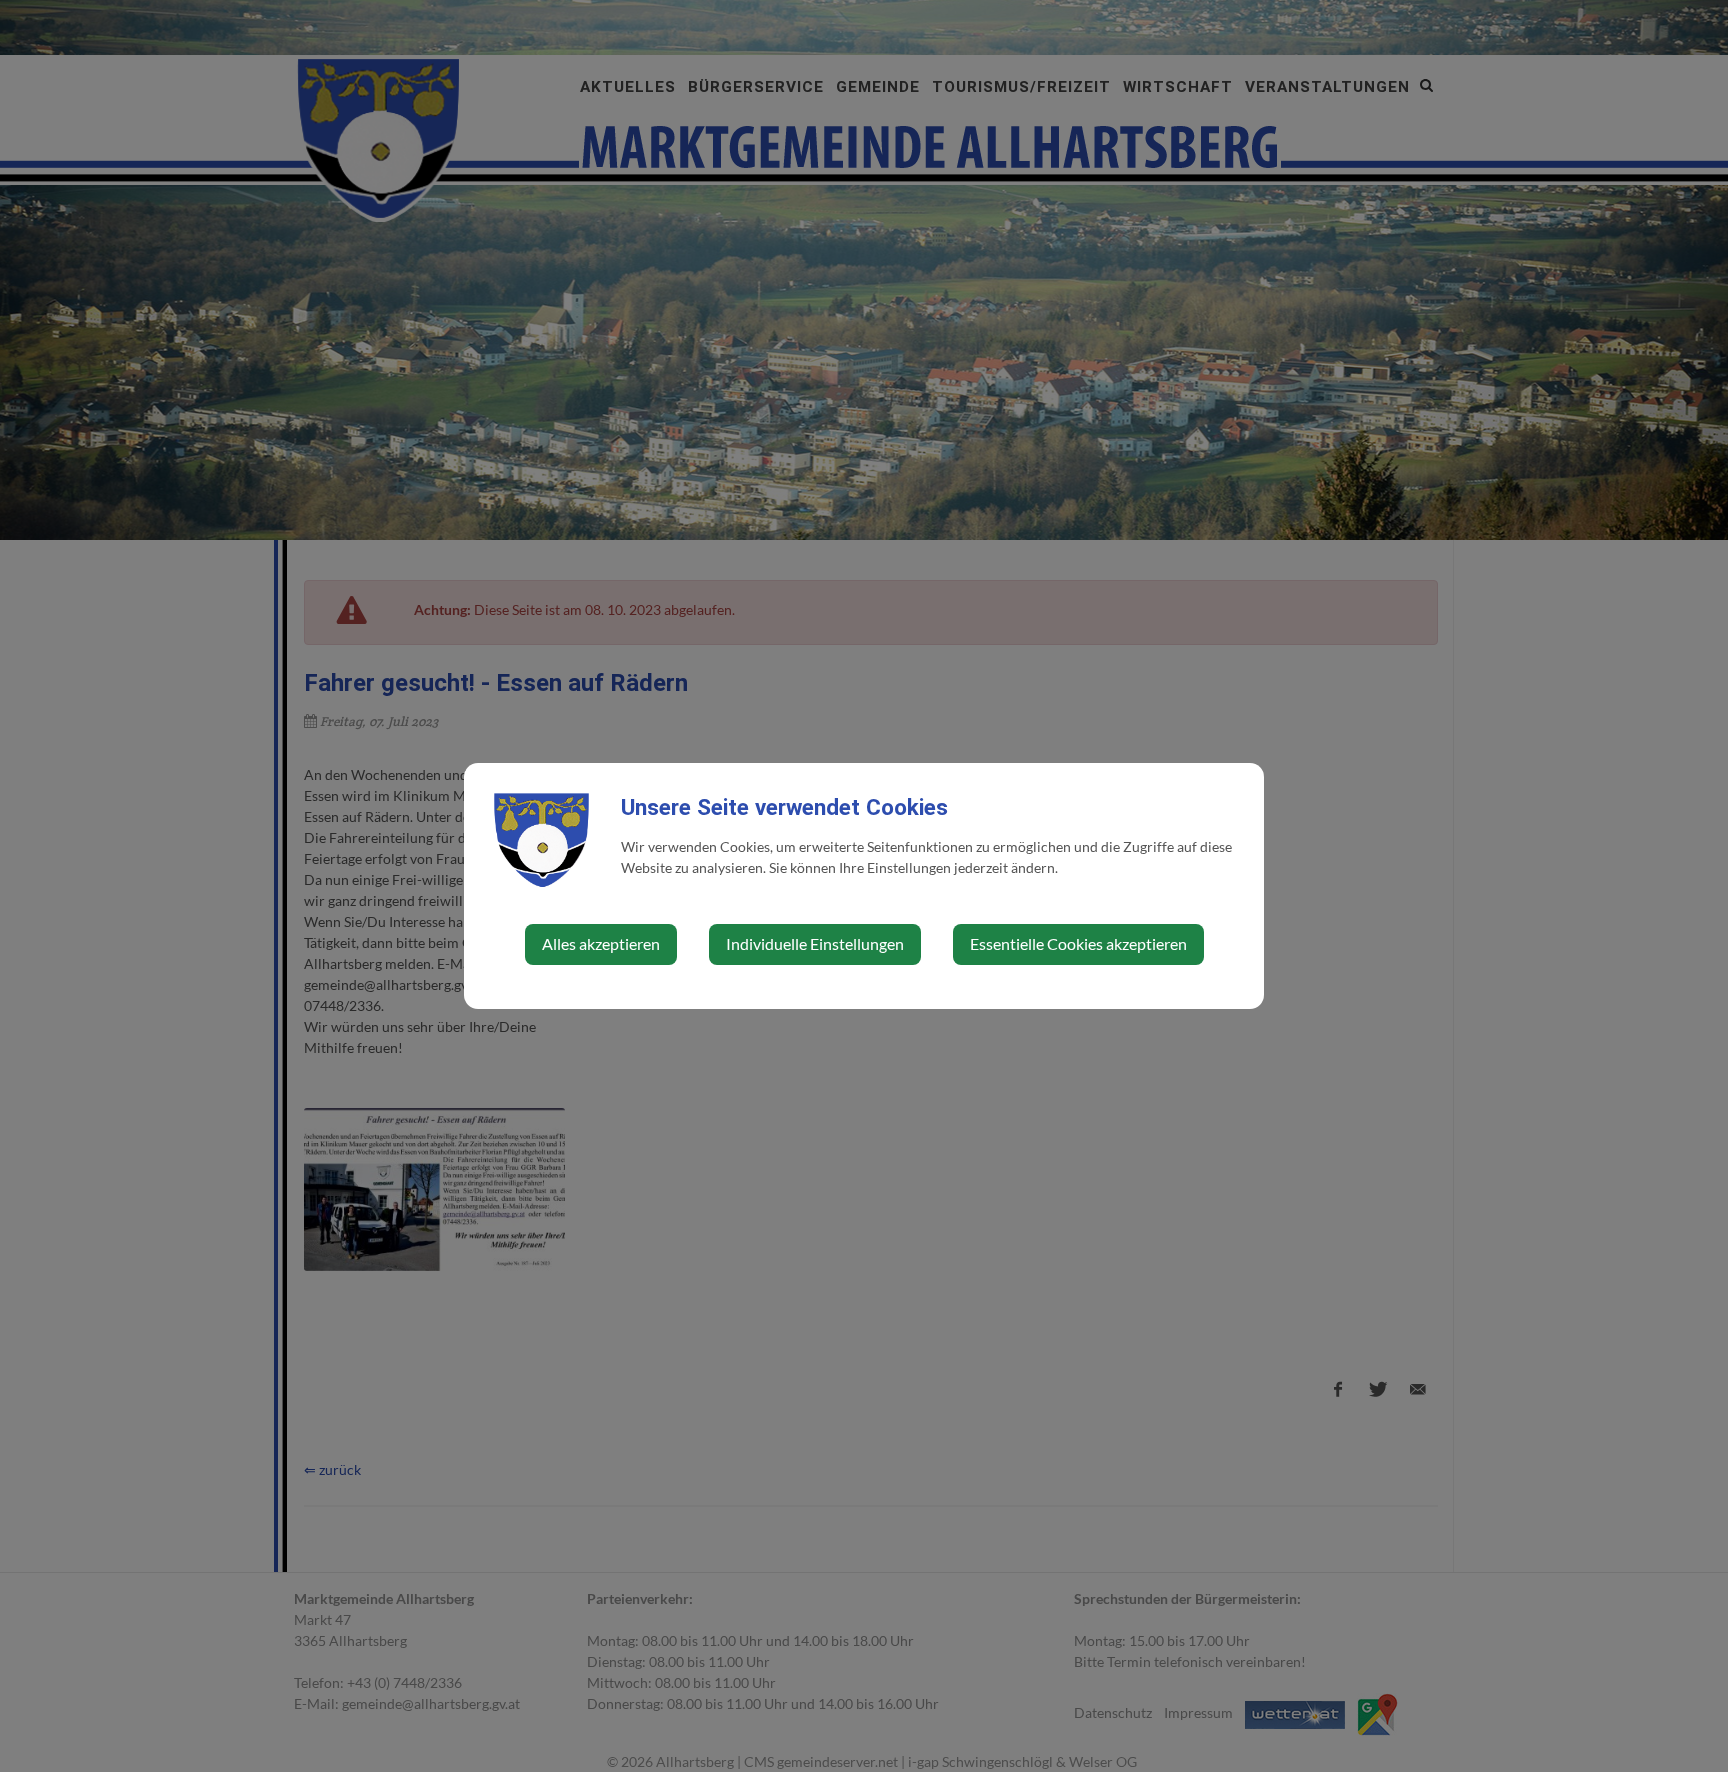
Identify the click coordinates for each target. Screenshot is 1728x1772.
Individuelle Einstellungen (815, 943)
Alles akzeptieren (601, 943)
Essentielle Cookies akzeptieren (1078, 943)
